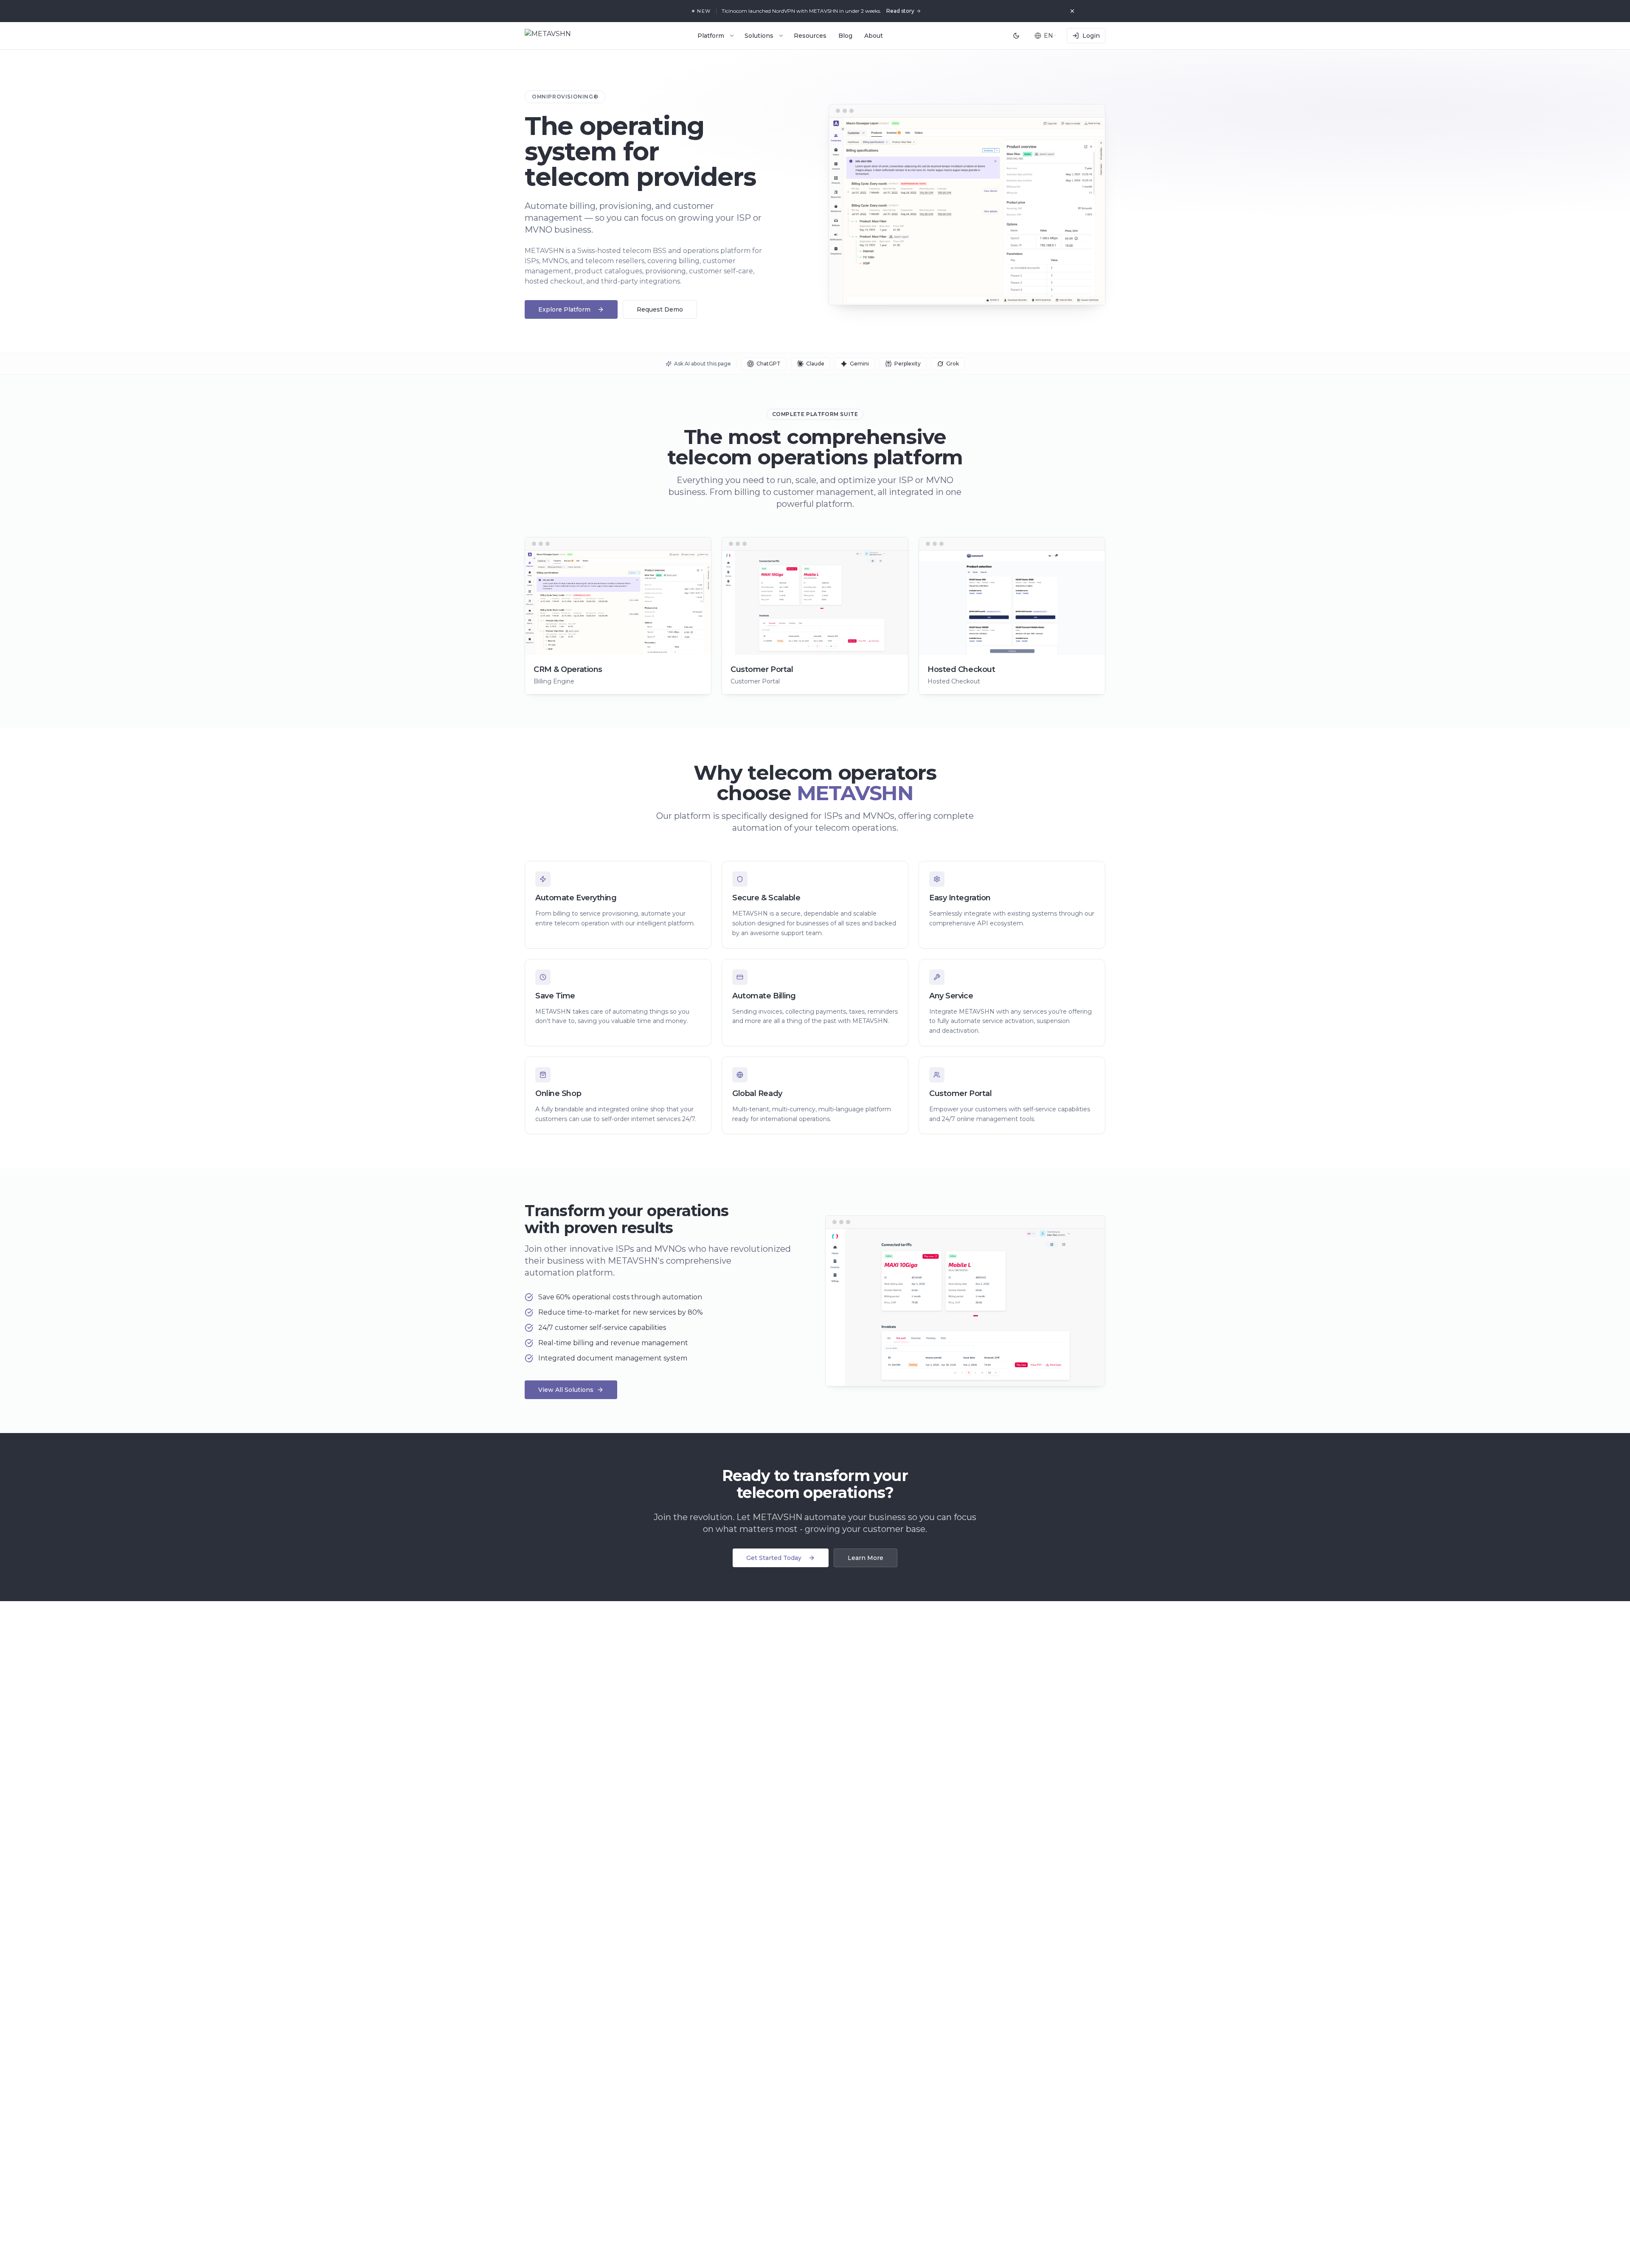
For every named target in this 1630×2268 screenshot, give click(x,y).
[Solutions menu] (781, 36)
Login (1091, 36)
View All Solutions (566, 1390)
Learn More (866, 1558)
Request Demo (660, 309)
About (874, 36)
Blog (845, 36)
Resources (810, 36)
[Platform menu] (732, 36)
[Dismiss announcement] (1072, 11)
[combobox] (1045, 36)
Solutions (759, 36)
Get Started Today (774, 1558)
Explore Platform (564, 309)
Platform (711, 36)
